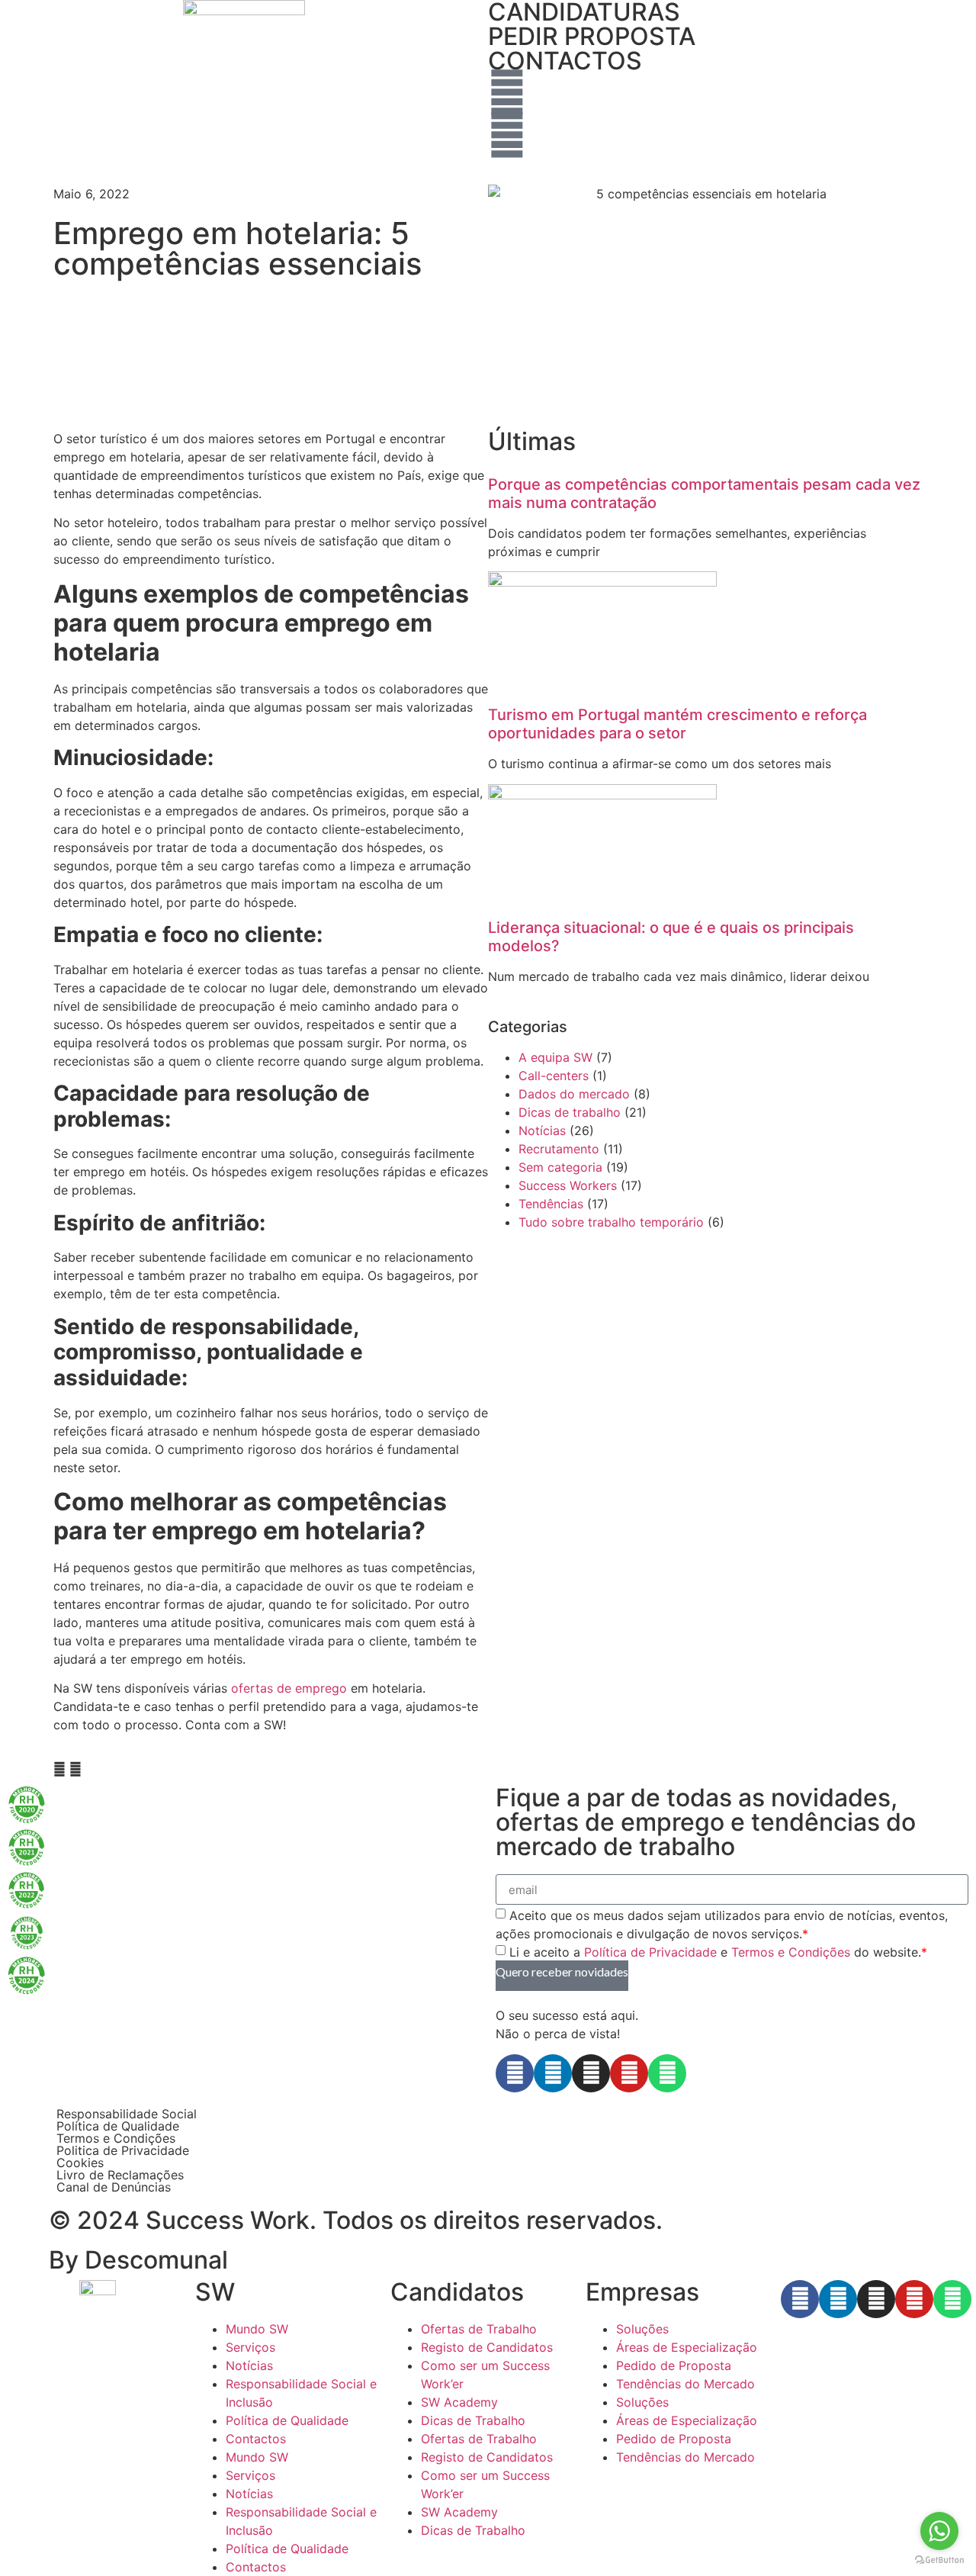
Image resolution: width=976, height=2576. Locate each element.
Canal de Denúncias (114, 2187)
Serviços (250, 2347)
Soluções (642, 2329)
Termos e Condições (791, 1952)
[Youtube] (629, 2073)
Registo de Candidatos (487, 2347)
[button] (59, 1769)
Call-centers (554, 1076)
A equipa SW (555, 1057)
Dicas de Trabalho (473, 2420)
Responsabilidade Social (127, 2114)
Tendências (551, 1204)
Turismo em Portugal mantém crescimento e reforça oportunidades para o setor (677, 724)
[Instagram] (591, 2073)
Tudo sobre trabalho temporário (611, 1222)
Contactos (256, 2439)
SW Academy (459, 2402)
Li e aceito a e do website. (718, 1952)
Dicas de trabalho (570, 1112)
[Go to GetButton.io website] (939, 2560)
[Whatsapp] (667, 2073)
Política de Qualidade (118, 2126)
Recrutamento (559, 1149)
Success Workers (568, 1185)
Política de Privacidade (650, 1952)
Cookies (80, 2163)
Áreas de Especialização (687, 2347)
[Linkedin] (553, 2073)
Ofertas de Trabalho (479, 2329)
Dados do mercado (574, 1094)
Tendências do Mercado (685, 2384)
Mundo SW (257, 2329)
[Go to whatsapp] (939, 2531)
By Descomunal (138, 2260)
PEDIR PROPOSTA (592, 36)
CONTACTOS (565, 61)
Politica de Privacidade (123, 2150)
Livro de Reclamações (120, 2175)
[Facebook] (515, 2073)
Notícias (542, 1130)
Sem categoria (560, 1167)
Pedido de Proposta (674, 2365)
